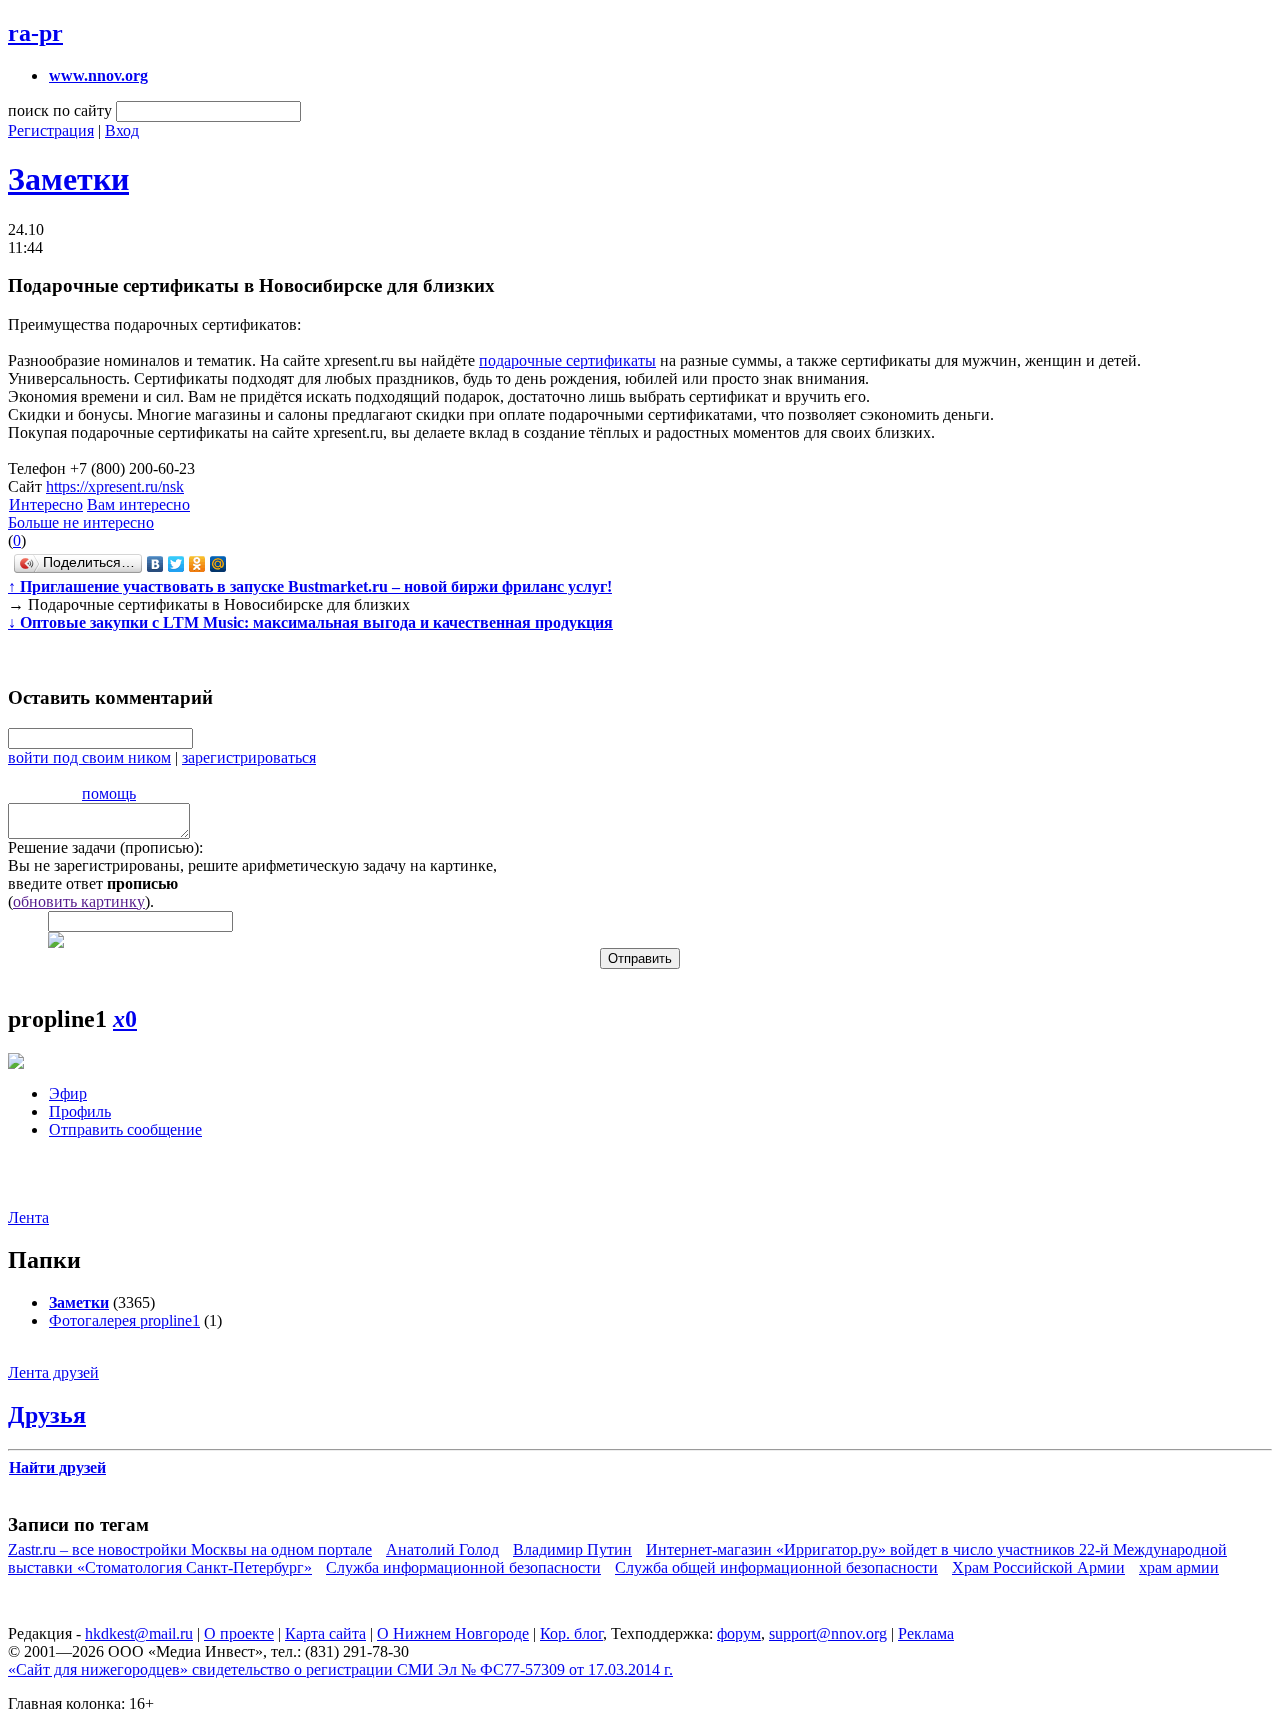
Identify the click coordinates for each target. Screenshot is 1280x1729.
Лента (28, 1217)
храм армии (1179, 1567)
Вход (122, 130)
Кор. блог (571, 1633)
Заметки (68, 179)
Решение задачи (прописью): (105, 847)
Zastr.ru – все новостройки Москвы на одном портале (190, 1549)
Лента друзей (53, 1372)
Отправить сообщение (125, 1129)
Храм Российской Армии (1038, 1567)
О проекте (239, 1633)
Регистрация (51, 130)
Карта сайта (325, 1633)
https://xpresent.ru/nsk (115, 486)
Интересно (46, 504)
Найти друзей (57, 1467)
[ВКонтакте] (155, 564)
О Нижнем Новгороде (453, 1633)
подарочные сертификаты (567, 360)
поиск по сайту (60, 110)
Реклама (926, 1633)
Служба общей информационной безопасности (776, 1567)
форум (739, 1633)
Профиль (80, 1111)
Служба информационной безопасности (463, 1567)
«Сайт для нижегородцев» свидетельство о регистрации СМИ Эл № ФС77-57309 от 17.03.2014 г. (340, 1669)
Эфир (68, 1093)
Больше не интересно (81, 522)
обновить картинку (79, 901)
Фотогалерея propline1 (124, 1320)
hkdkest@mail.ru (139, 1633)
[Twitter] (176, 564)
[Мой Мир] (218, 564)
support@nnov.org (828, 1633)
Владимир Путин (572, 1549)
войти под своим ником (89, 757)
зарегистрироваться (249, 757)
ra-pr (35, 33)
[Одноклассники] (197, 564)
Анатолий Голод (442, 1549)
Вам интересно (138, 504)
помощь (109, 793)
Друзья (47, 1415)
